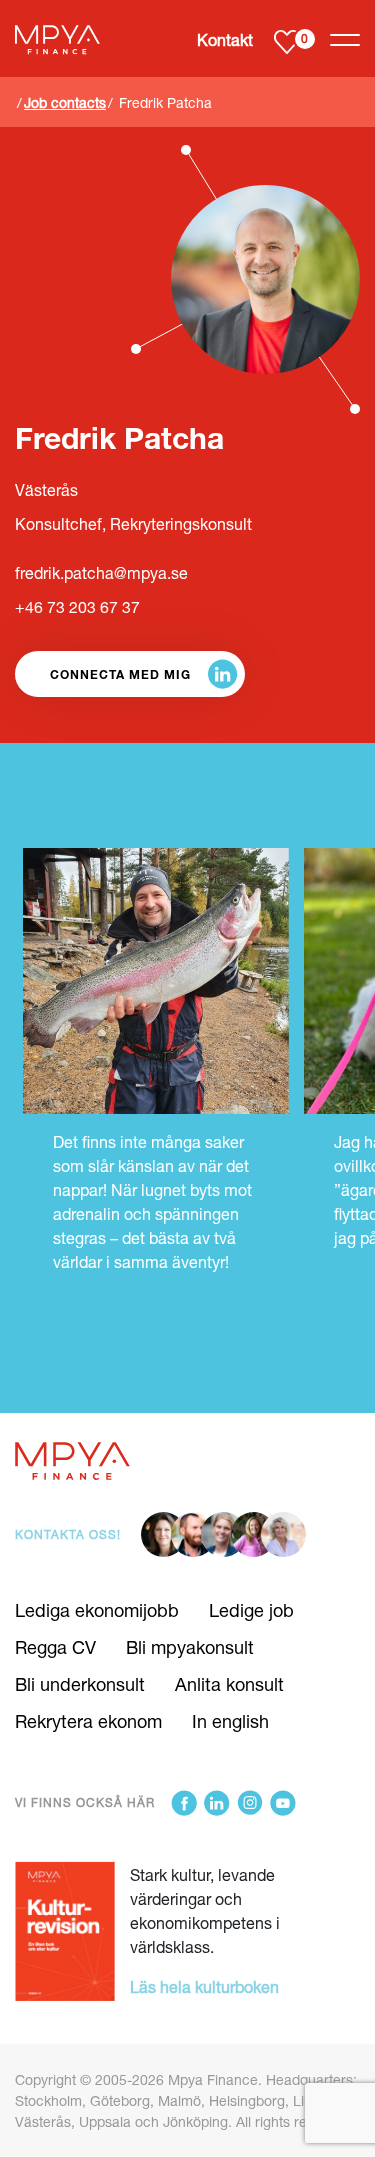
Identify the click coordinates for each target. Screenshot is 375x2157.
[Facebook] (184, 1803)
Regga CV (55, 1647)
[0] (286, 40)
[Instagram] (250, 1803)
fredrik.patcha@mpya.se (101, 573)
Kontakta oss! (68, 1534)
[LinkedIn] (217, 1803)
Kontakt (225, 39)
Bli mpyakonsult (190, 1647)
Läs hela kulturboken (204, 1986)
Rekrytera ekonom (88, 1721)
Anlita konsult (229, 1684)
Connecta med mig (120, 674)
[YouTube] (283, 1803)
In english (230, 1721)
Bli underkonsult (80, 1684)
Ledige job (251, 1610)
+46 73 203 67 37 (77, 607)
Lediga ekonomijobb (97, 1610)
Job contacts (65, 102)
